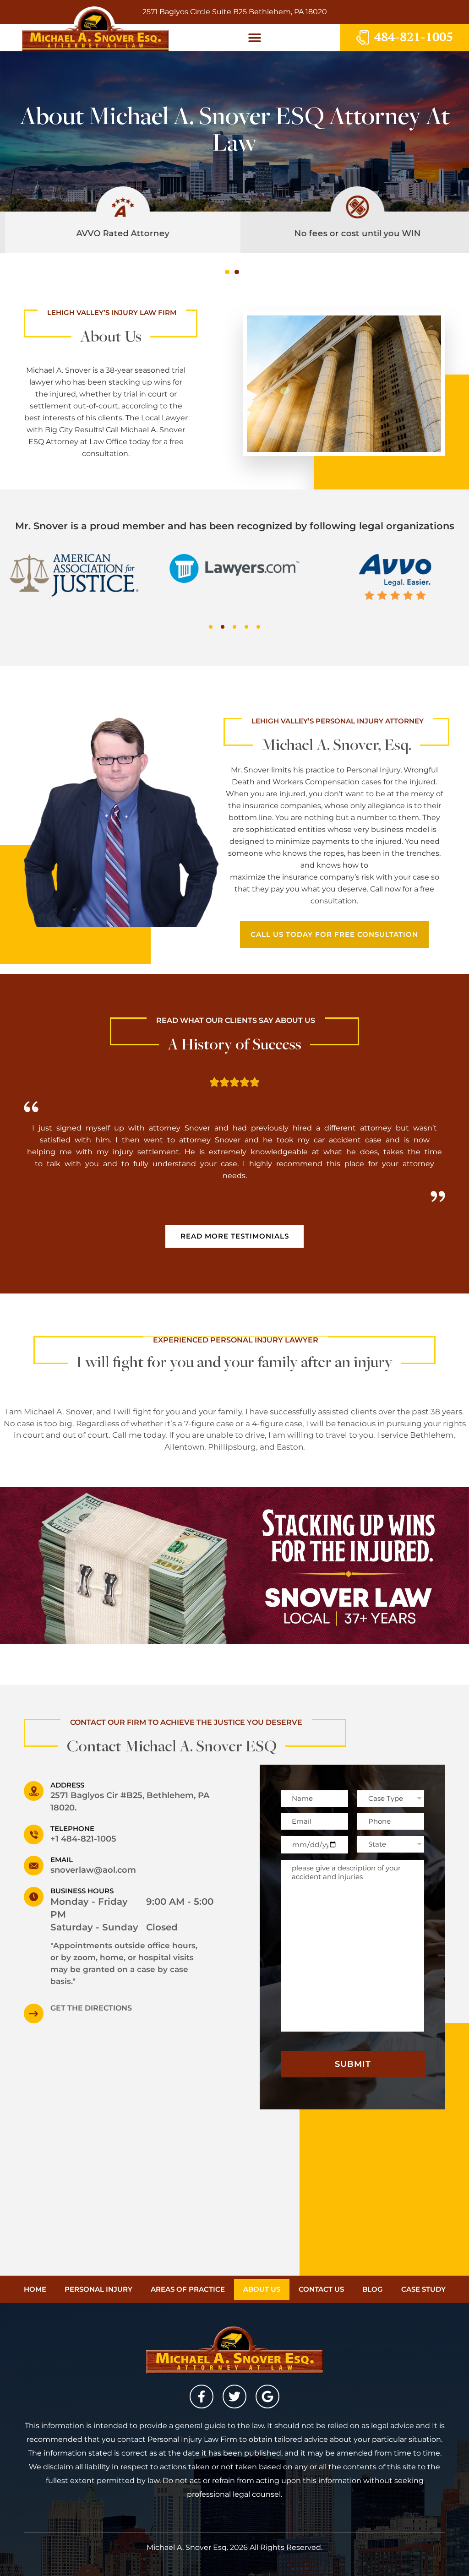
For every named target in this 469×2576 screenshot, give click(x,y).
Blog (373, 2289)
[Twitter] (234, 2397)
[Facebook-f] (202, 2397)
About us (262, 2289)
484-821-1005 (414, 37)
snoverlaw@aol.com (93, 1870)
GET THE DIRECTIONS (91, 2008)
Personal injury (98, 2289)
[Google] (267, 2397)
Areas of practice (188, 2289)
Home (35, 2289)
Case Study (423, 2289)
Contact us (321, 2289)
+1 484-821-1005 (83, 1839)
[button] (254, 37)
